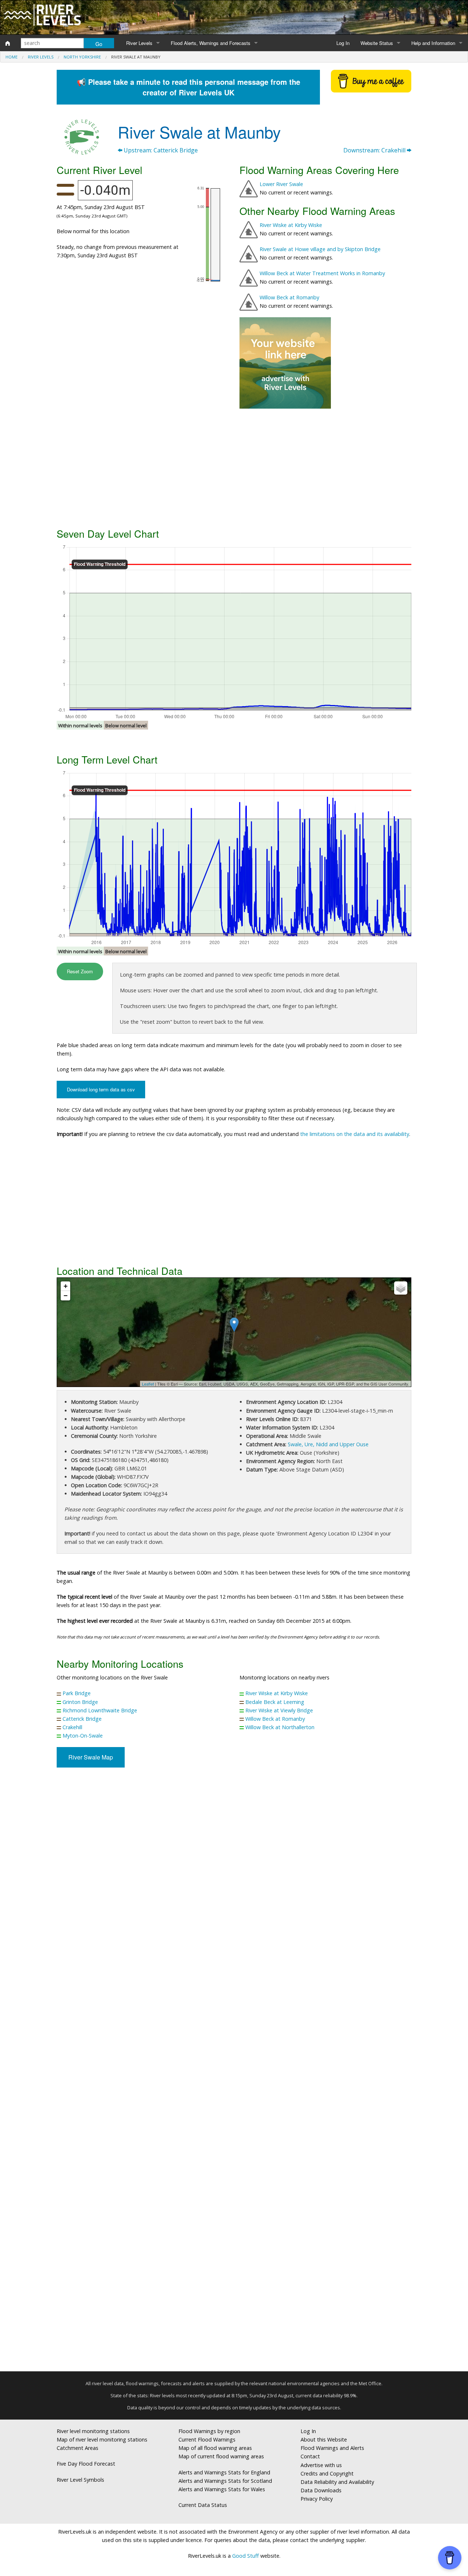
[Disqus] (234, 2072)
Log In (343, 43)
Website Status (377, 43)
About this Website (324, 2439)
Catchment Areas (78, 2448)
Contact (310, 2456)
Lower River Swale (281, 184)
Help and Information (433, 43)
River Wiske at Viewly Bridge (279, 1710)
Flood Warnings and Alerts (332, 2448)
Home (12, 57)
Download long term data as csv (101, 1089)
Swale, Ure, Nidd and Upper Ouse (328, 1444)
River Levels (139, 43)
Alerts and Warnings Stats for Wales (222, 2489)
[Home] (8, 43)
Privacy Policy (317, 2499)
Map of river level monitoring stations (102, 2439)
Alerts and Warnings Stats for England (224, 2472)
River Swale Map (91, 1757)
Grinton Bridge (80, 1702)
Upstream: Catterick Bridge (160, 150)
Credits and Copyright (327, 2473)
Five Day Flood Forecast (86, 2464)
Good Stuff (246, 2556)
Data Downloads (321, 2490)
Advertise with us (321, 2465)
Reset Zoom (80, 971)
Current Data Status (203, 2505)
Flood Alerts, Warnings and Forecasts (211, 43)
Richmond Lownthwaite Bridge (100, 1710)
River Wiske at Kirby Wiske (291, 225)
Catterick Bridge (82, 1719)
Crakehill (72, 1727)
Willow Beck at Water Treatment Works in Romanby (322, 273)
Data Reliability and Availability (337, 2482)
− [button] (66, 1295)
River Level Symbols (80, 2480)
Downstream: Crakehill (375, 150)
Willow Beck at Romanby (289, 297)
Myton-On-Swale (83, 1736)
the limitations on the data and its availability (355, 1134)
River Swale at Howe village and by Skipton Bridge (320, 249)
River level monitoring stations (93, 2431)
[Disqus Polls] (234, 1881)
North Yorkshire (82, 57)
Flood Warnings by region (209, 2431)
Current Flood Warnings (207, 2439)
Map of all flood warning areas (215, 2448)
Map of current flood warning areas (221, 2456)
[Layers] (401, 1288)
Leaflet (148, 1384)
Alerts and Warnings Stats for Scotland (225, 2481)
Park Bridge (77, 1693)
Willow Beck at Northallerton (280, 1727)
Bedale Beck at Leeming (275, 1702)
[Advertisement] (234, 467)
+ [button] (66, 1286)
